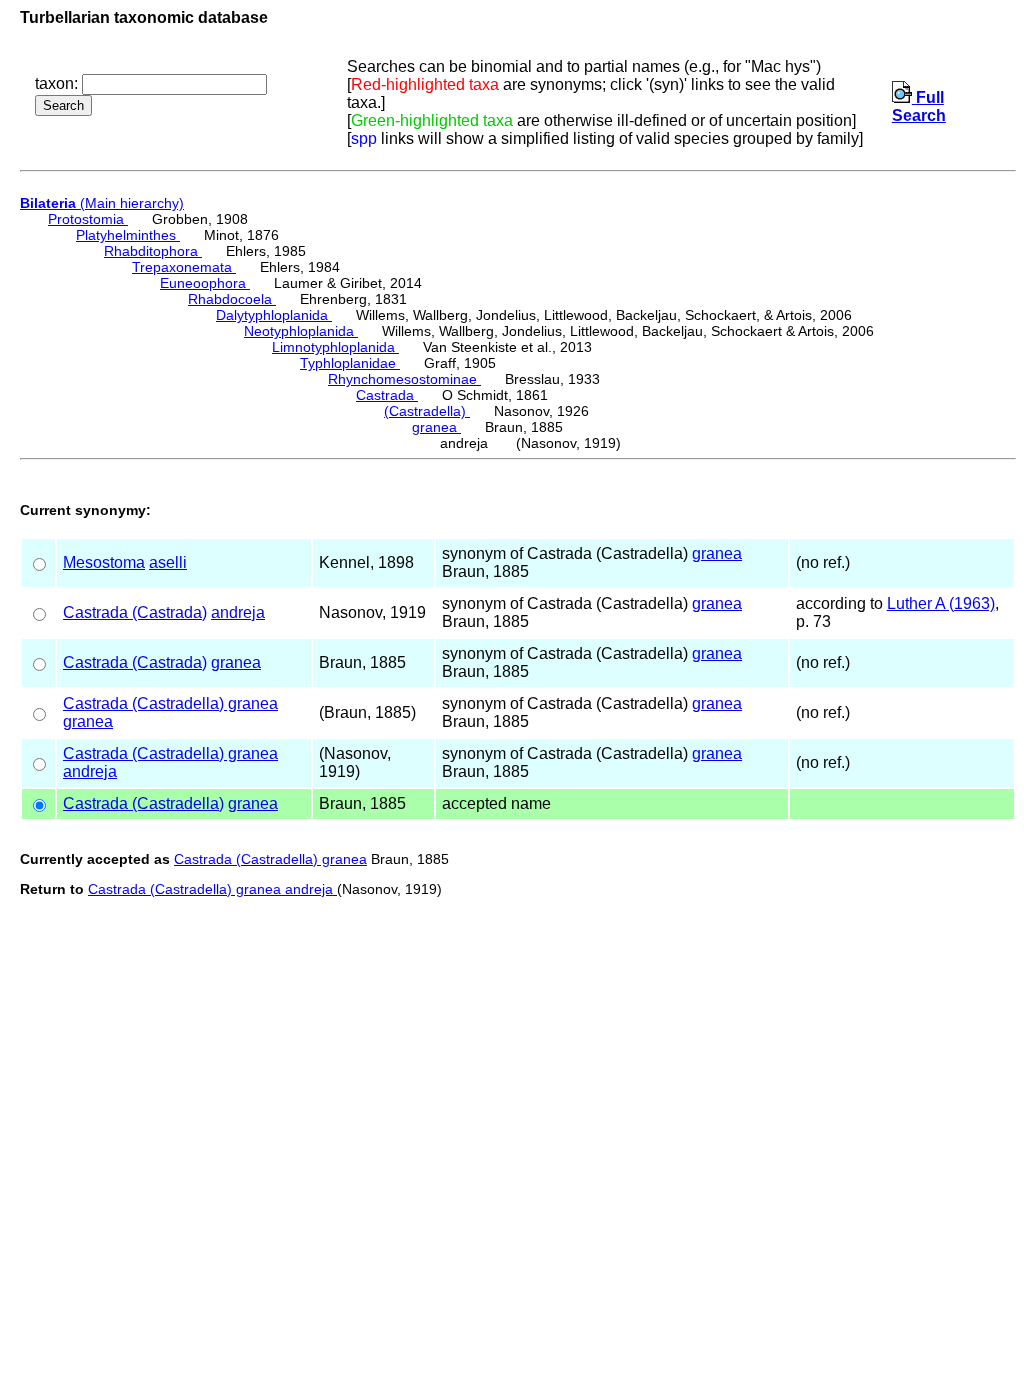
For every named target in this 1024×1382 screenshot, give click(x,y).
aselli (168, 562)
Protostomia (88, 219)
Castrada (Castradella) (143, 803)
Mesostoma (104, 562)
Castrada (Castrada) (135, 612)
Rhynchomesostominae (404, 379)
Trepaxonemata (184, 267)
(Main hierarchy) (102, 203)
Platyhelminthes (128, 235)
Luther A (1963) (941, 603)
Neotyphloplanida (301, 331)
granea (436, 427)
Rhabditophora (153, 251)
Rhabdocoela (232, 299)
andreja (238, 612)
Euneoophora (205, 283)
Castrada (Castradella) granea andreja (212, 889)
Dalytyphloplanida (274, 315)
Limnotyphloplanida (335, 347)
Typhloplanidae (350, 363)
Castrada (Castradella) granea (170, 703)
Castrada (387, 395)
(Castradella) (427, 411)
